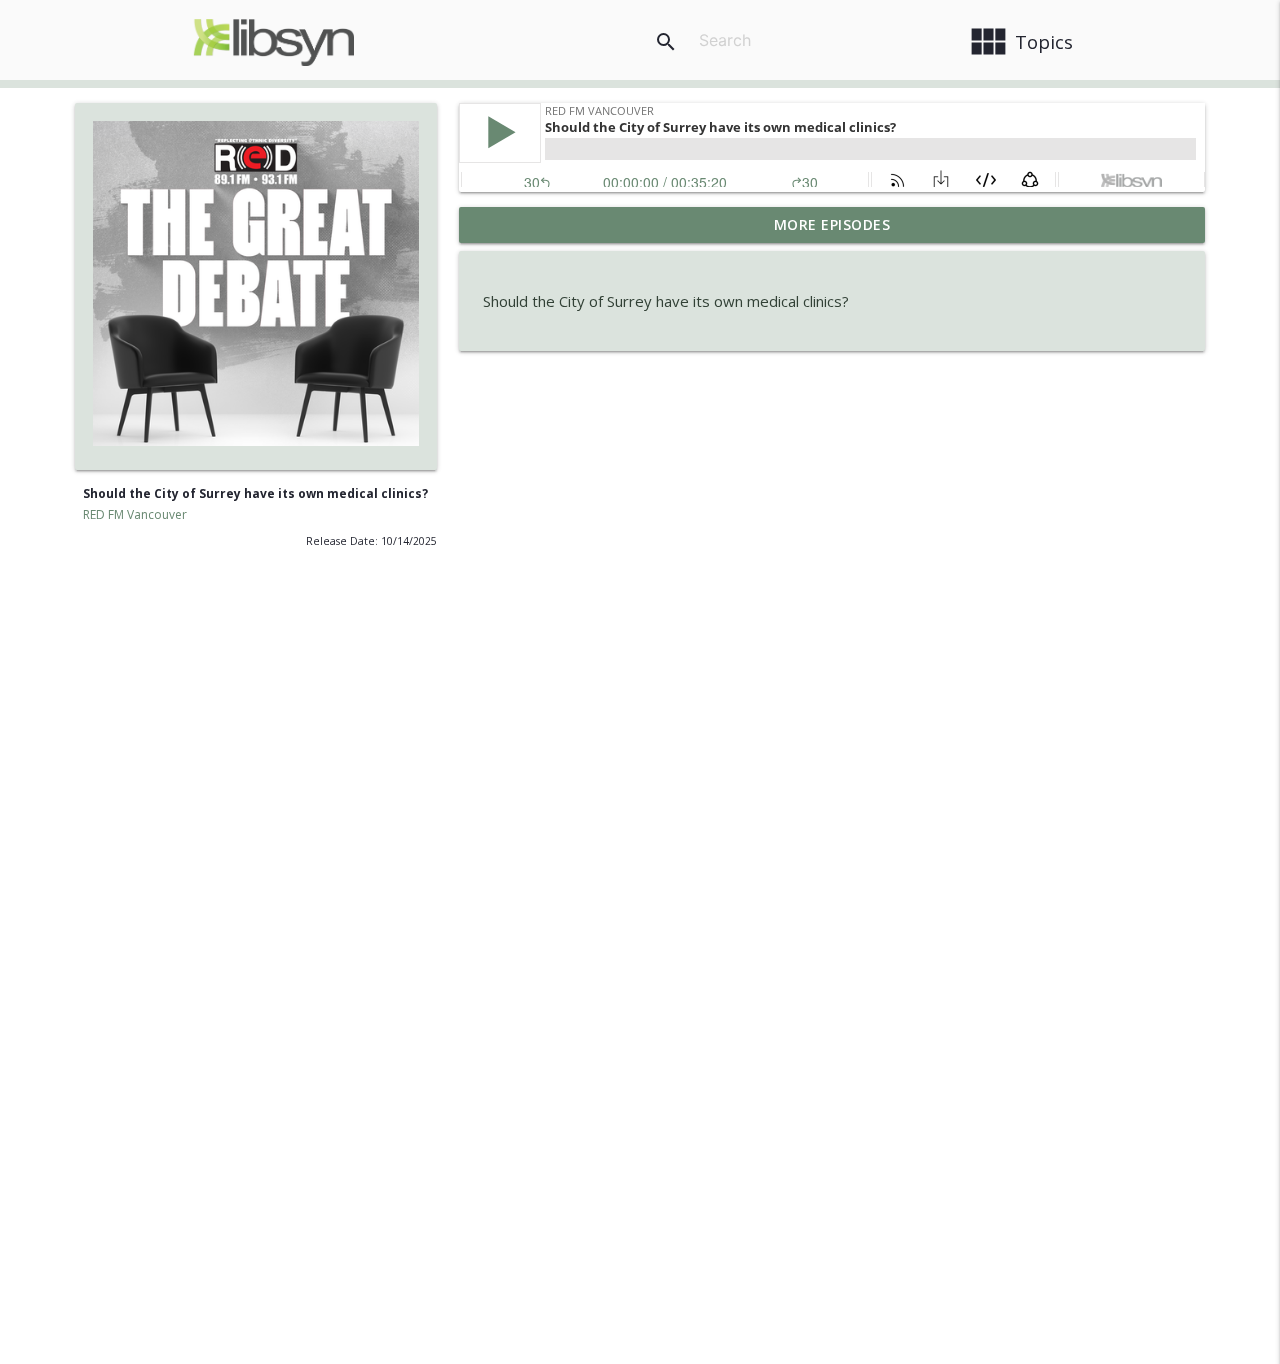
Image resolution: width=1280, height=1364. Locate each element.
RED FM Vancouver (135, 514)
